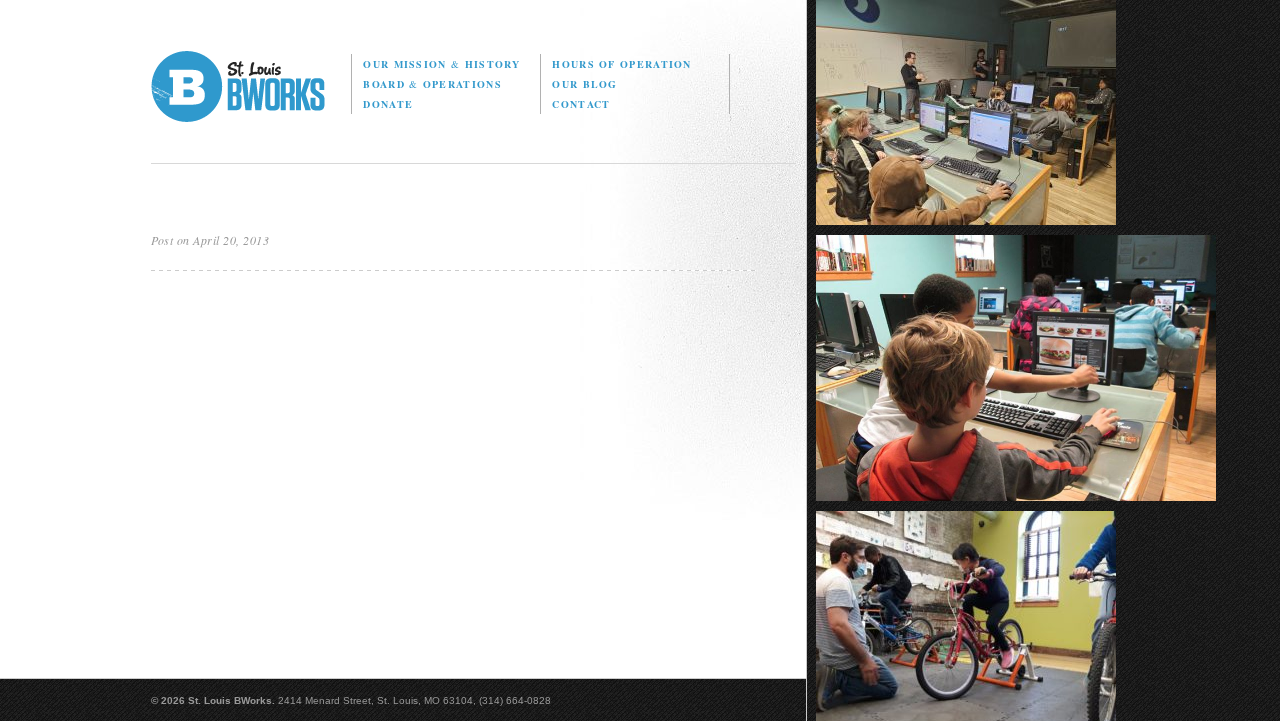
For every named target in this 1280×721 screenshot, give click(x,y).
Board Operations (432, 84)
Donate (388, 104)
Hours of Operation (621, 64)
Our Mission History (441, 64)
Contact (581, 104)
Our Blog (584, 84)
